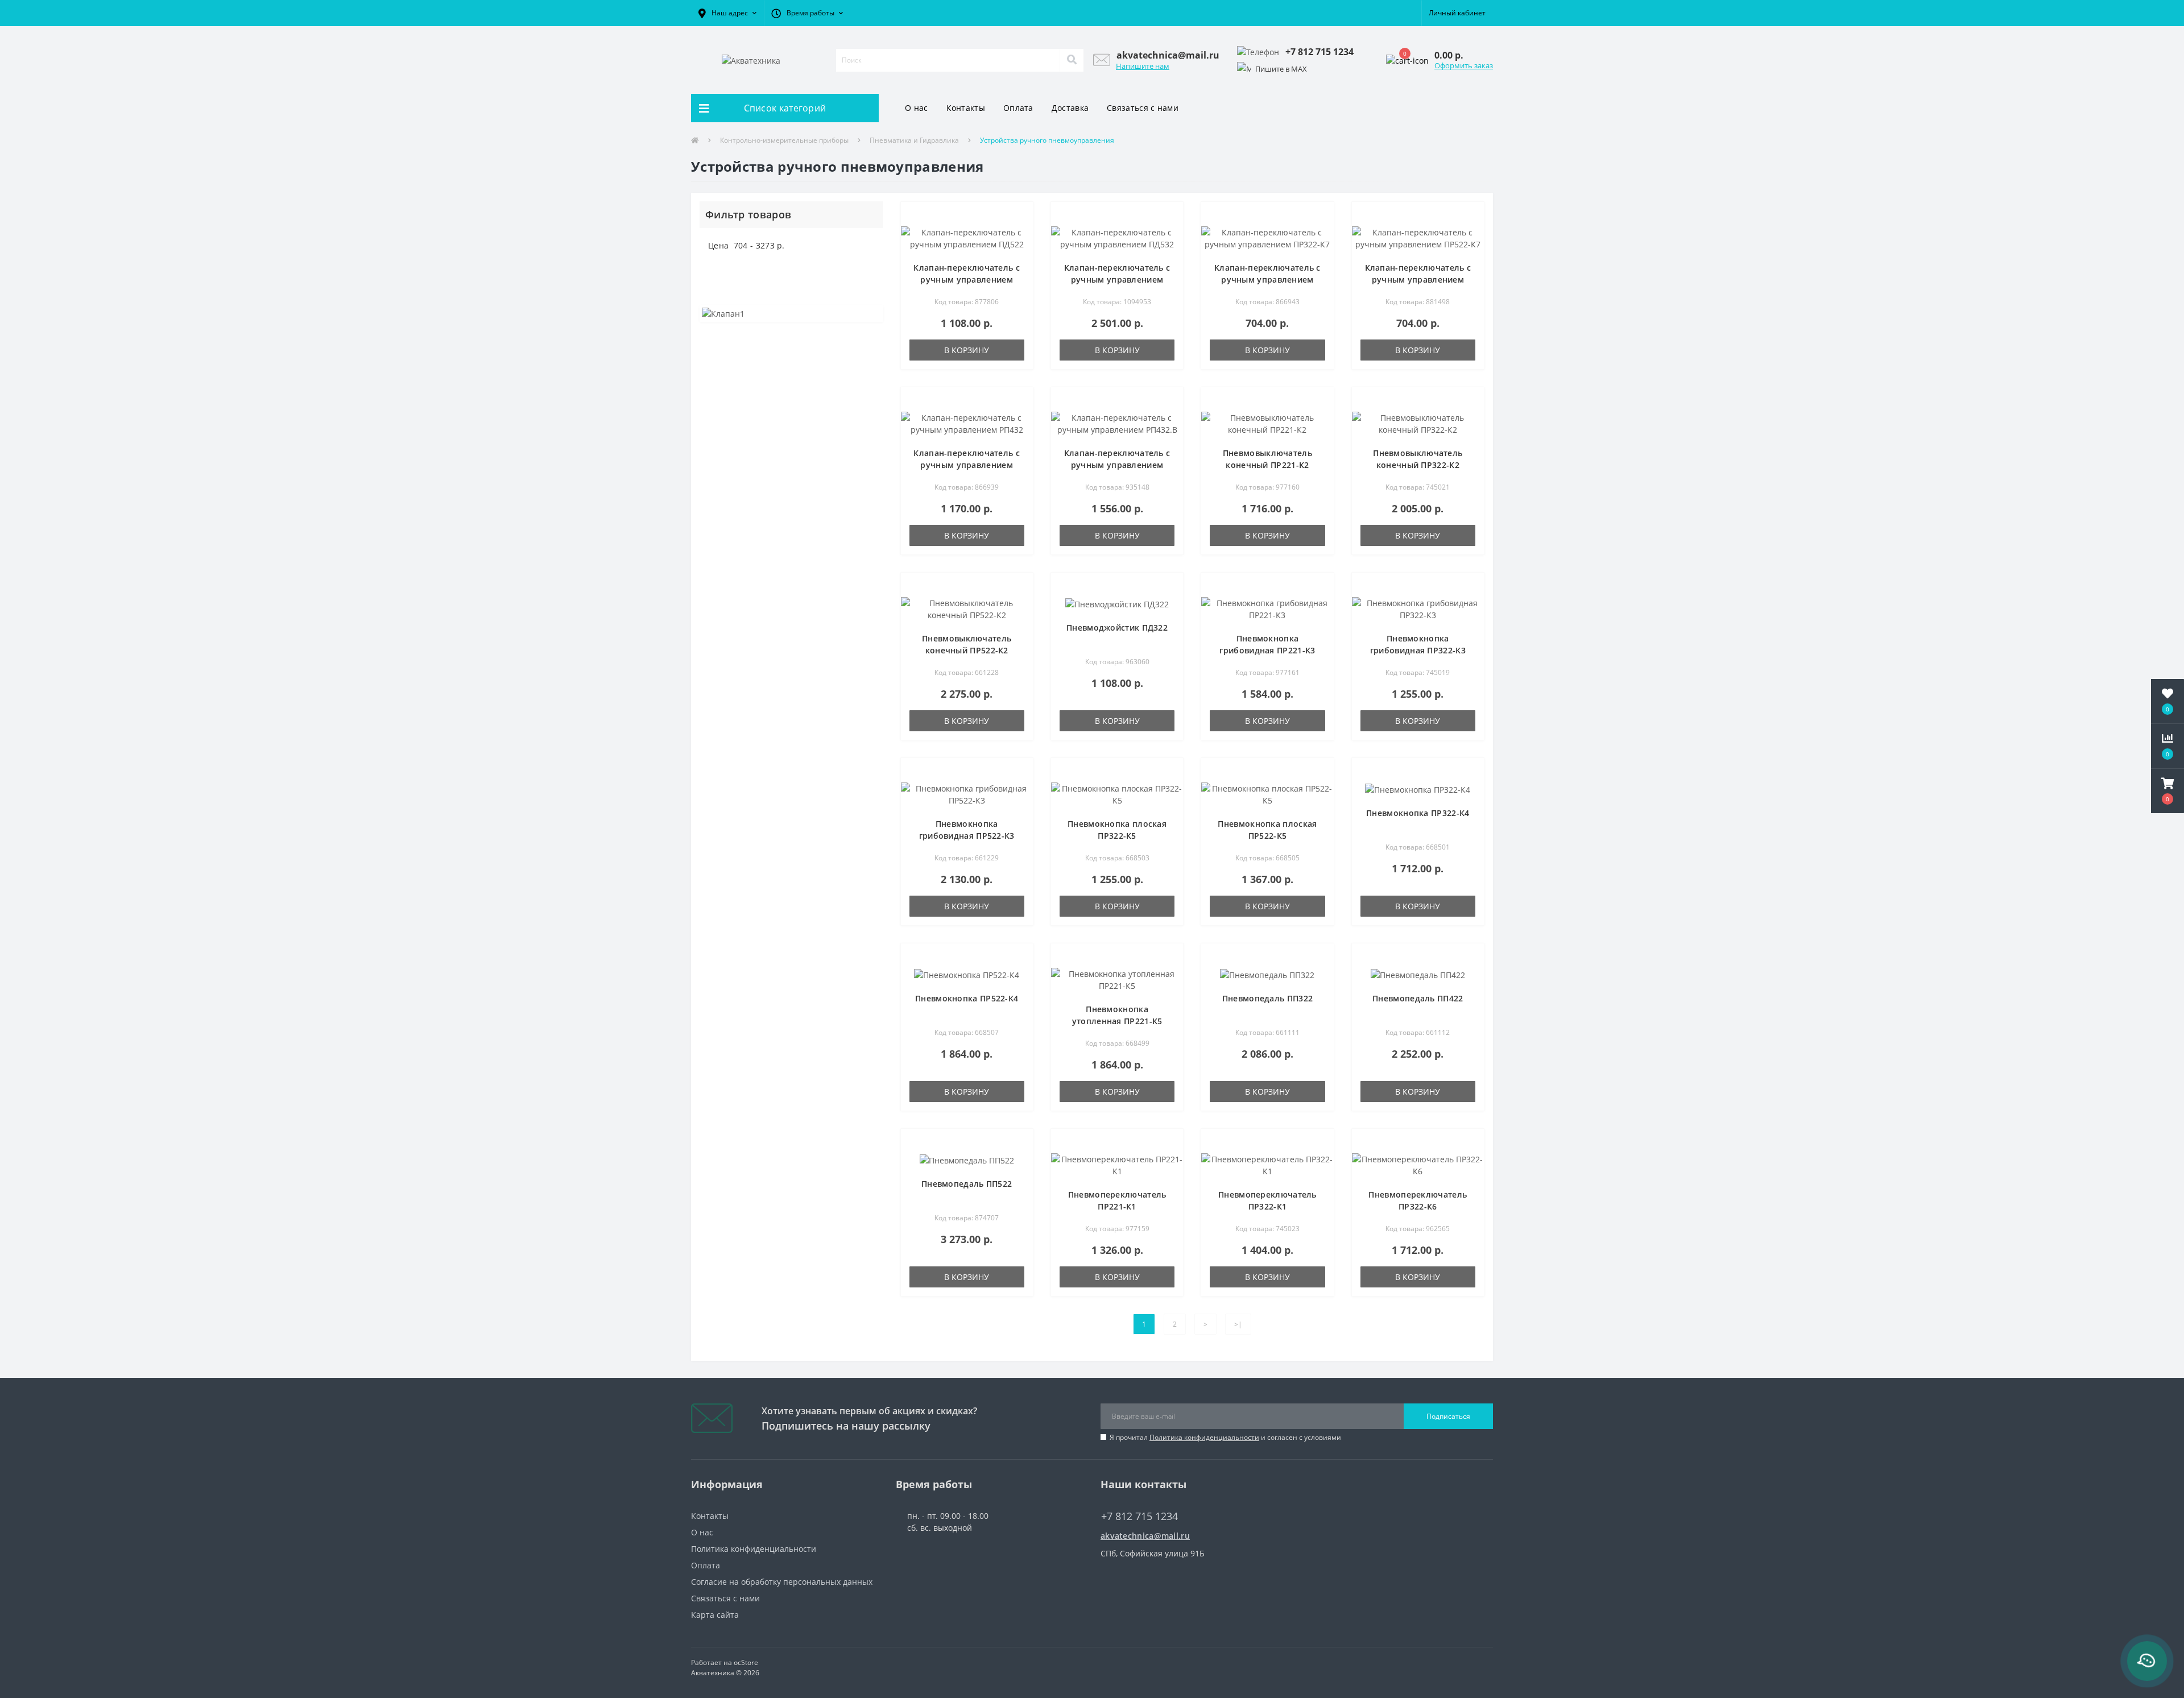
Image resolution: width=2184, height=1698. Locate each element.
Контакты (966, 108)
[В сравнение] (1019, 234)
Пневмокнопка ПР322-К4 (1418, 813)
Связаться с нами (1143, 108)
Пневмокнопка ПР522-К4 (967, 998)
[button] (727, 13)
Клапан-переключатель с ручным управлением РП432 (967, 465)
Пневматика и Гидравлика (914, 140)
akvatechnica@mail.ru (1145, 1536)
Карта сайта (715, 1615)
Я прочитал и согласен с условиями (1225, 1437)
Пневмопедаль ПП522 (967, 1184)
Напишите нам (1143, 66)
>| (1238, 1324)
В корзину (967, 350)
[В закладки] (1019, 217)
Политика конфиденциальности (1204, 1437)
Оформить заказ (1464, 65)
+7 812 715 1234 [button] (1139, 1516)
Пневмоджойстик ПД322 (1117, 628)
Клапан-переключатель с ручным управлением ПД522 (967, 279)
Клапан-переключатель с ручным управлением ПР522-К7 (1418, 279)
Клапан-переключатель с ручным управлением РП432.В (1117, 465)
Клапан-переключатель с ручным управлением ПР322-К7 (1267, 279)
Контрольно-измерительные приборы (784, 140)
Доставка (1070, 108)
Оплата (1018, 108)
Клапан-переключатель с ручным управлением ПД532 (1117, 279)
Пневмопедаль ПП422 (1418, 998)
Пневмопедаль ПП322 (1267, 998)
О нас (917, 108)
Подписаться (1448, 1416)
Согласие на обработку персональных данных (782, 1582)
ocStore (746, 1662)
